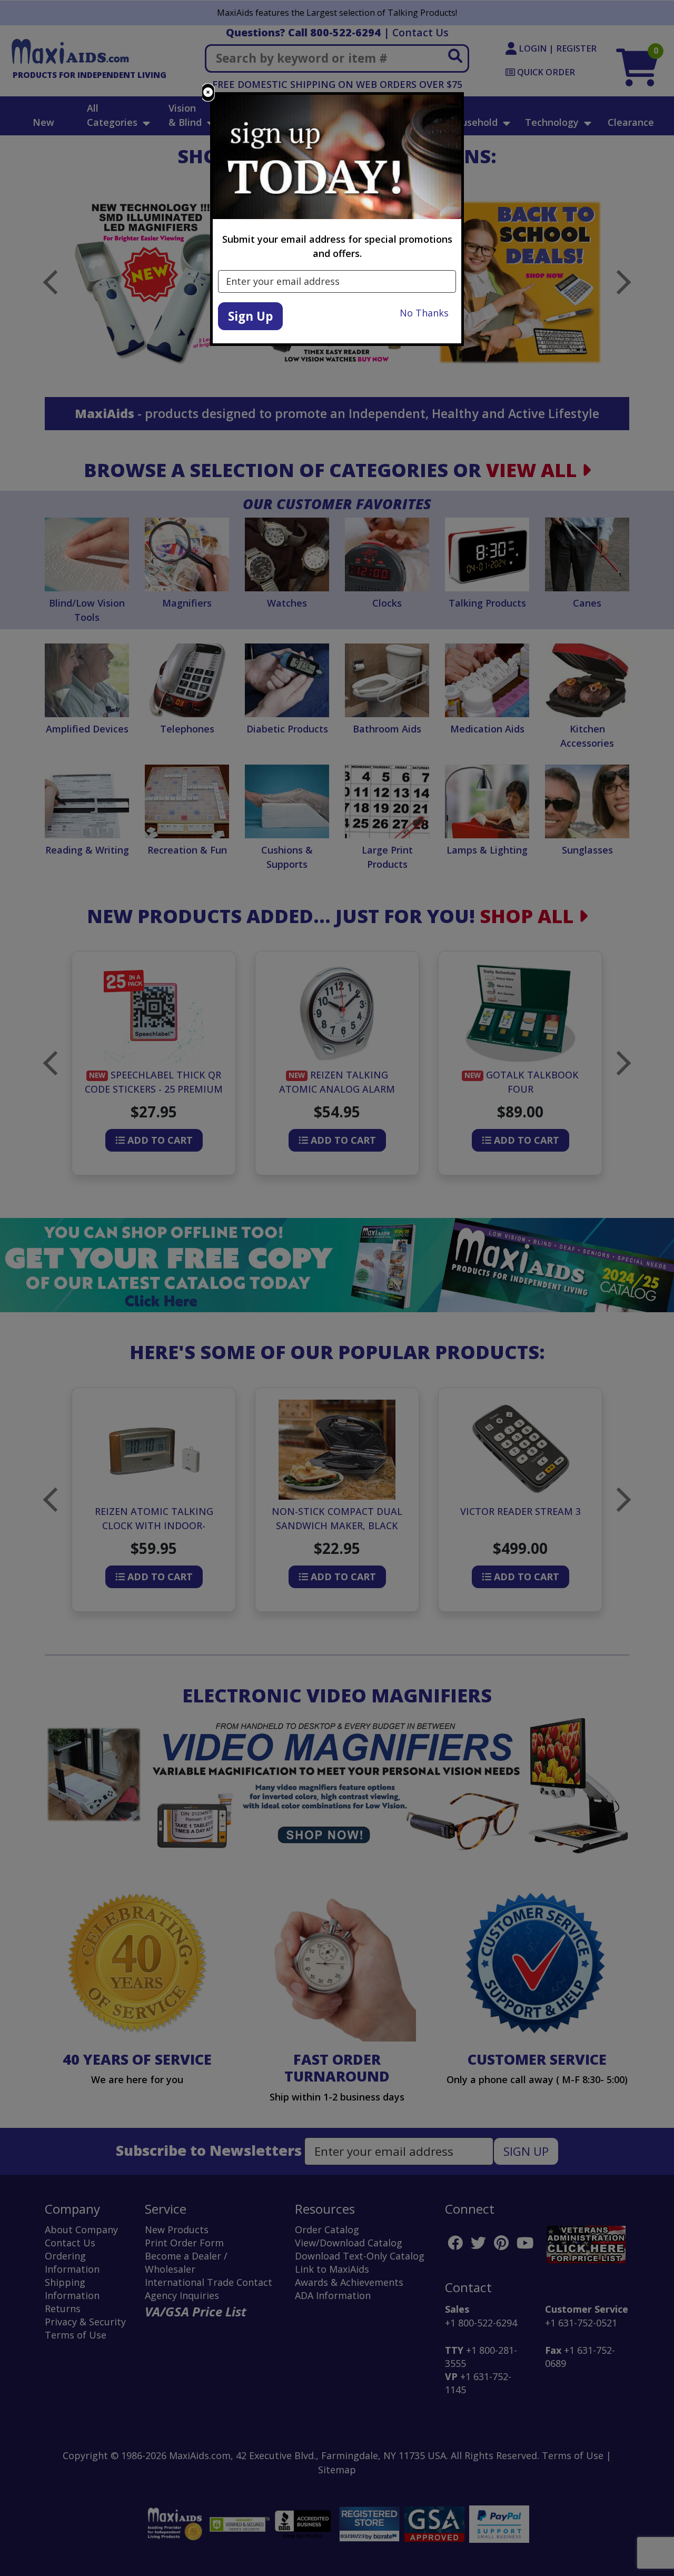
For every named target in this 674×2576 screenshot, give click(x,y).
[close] (208, 92)
